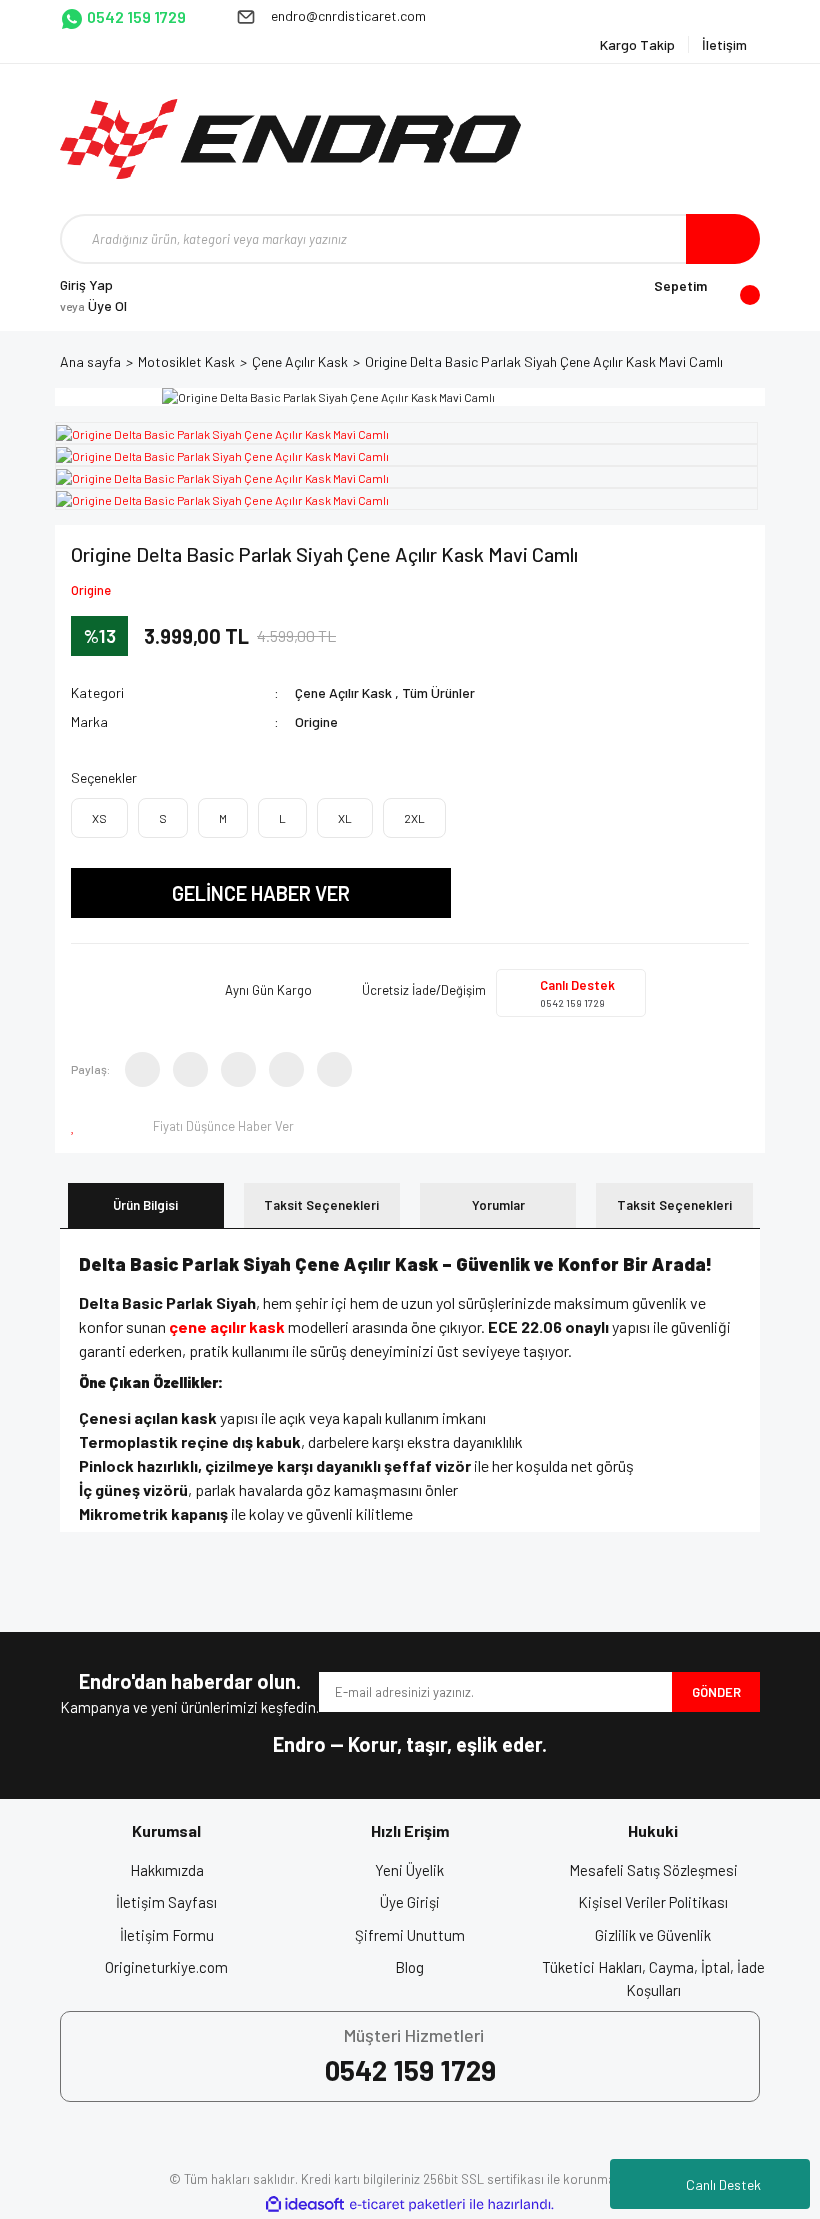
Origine (91, 590)
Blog (409, 1967)
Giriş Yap (86, 284)
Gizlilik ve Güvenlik (653, 1935)
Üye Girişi (410, 1902)
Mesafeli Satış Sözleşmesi (653, 1870)
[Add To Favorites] (77, 1126)
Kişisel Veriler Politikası (653, 1902)
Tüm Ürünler (438, 692)
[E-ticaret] (407, 2205)
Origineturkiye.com (166, 1967)
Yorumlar (498, 1205)
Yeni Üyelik (409, 1870)
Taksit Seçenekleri (321, 1205)
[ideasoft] (305, 2204)
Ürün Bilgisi (145, 1205)
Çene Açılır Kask (343, 692)
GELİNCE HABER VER (261, 893)
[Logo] (290, 139)
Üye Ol (93, 305)
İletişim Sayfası (166, 1902)
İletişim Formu (167, 1935)
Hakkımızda (167, 1870)
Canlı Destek (723, 2184)
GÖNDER (716, 1692)
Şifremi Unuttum (410, 1935)
